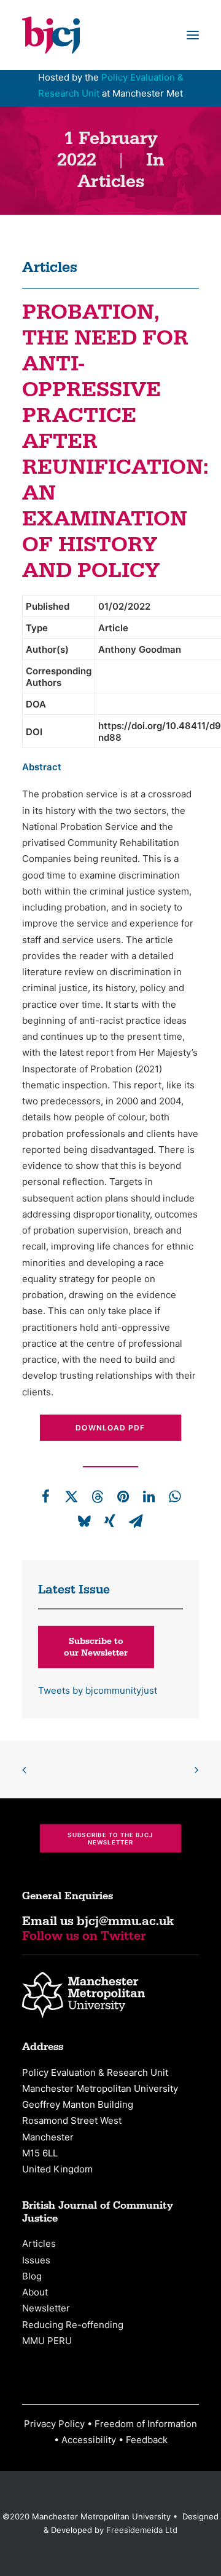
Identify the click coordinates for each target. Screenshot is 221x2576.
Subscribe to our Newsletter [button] (96, 1647)
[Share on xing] (110, 1521)
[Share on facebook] (45, 1496)
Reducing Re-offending (73, 2325)
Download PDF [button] (110, 1428)
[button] (193, 35)
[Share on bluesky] (84, 1521)
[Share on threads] (97, 1496)
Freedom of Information (146, 2424)
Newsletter (46, 2308)
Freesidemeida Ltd (142, 2530)
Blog (32, 2276)
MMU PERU (47, 2341)
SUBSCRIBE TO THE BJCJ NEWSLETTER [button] (111, 1838)
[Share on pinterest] (123, 1496)
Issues (36, 2260)
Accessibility (89, 2440)
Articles (111, 182)
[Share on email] (136, 1521)
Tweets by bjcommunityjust (98, 1690)
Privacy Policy (54, 2424)
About (35, 2292)
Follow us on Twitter (84, 1936)
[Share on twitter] (71, 1496)
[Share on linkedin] (149, 1496)
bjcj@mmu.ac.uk (125, 1921)
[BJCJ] (51, 35)
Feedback (147, 2440)
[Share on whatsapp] (174, 1496)
